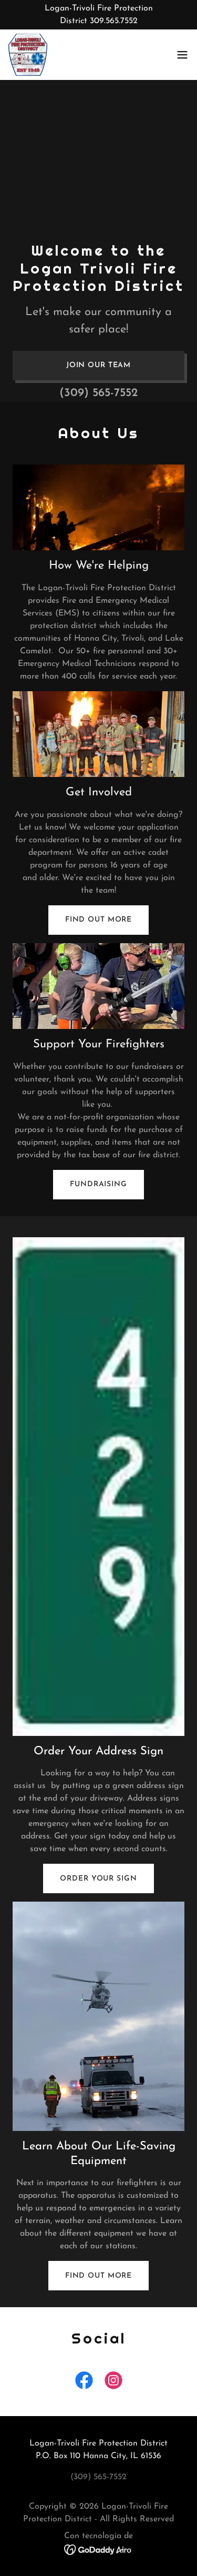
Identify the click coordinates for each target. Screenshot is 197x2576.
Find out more (98, 920)
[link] (28, 55)
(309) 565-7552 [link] (98, 393)
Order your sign (98, 1879)
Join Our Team (98, 365)
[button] (182, 55)
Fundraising (98, 1184)
